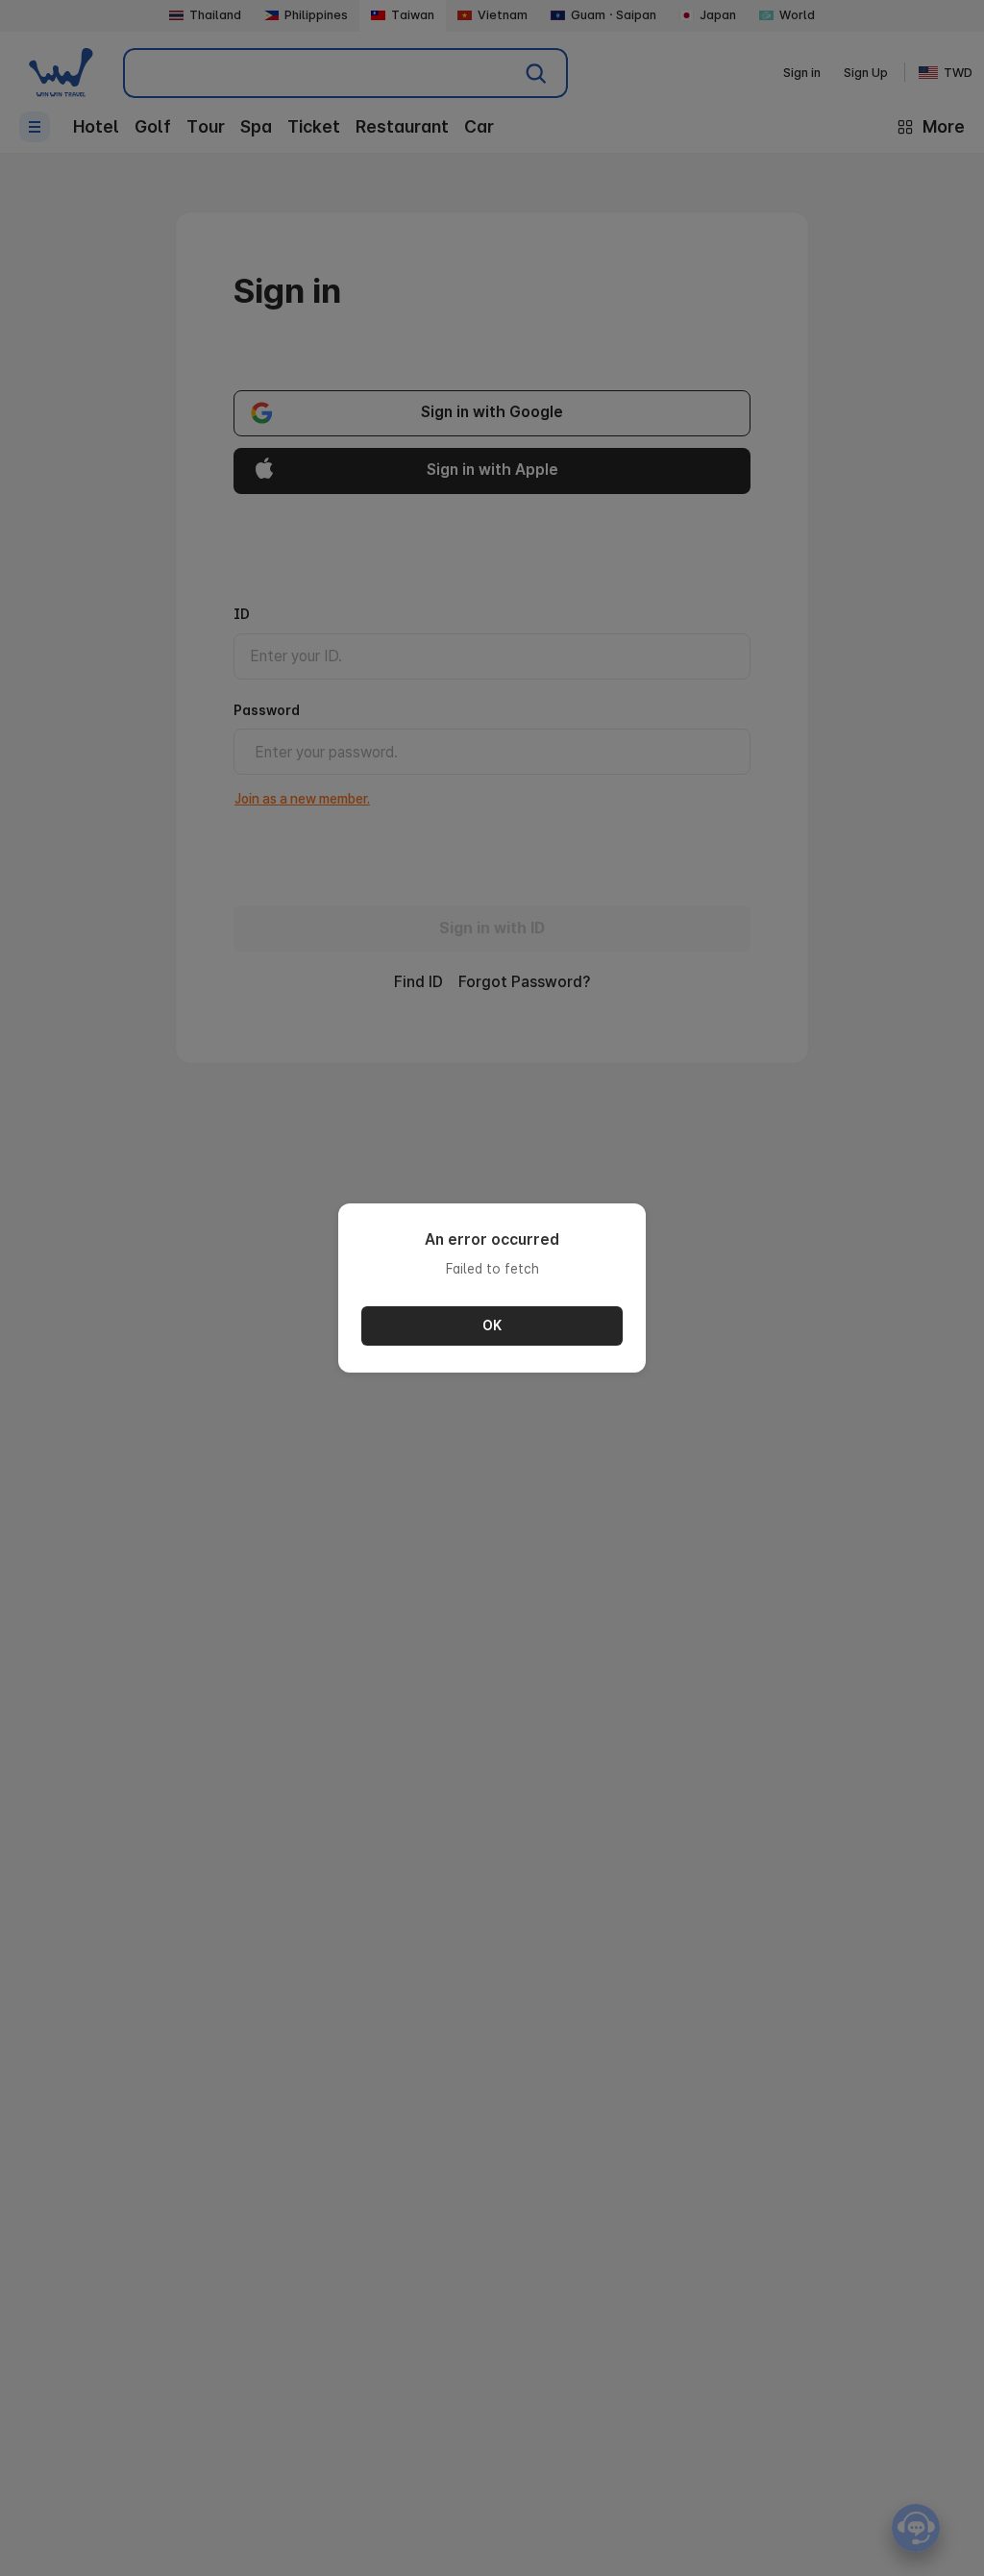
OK (492, 1325)
